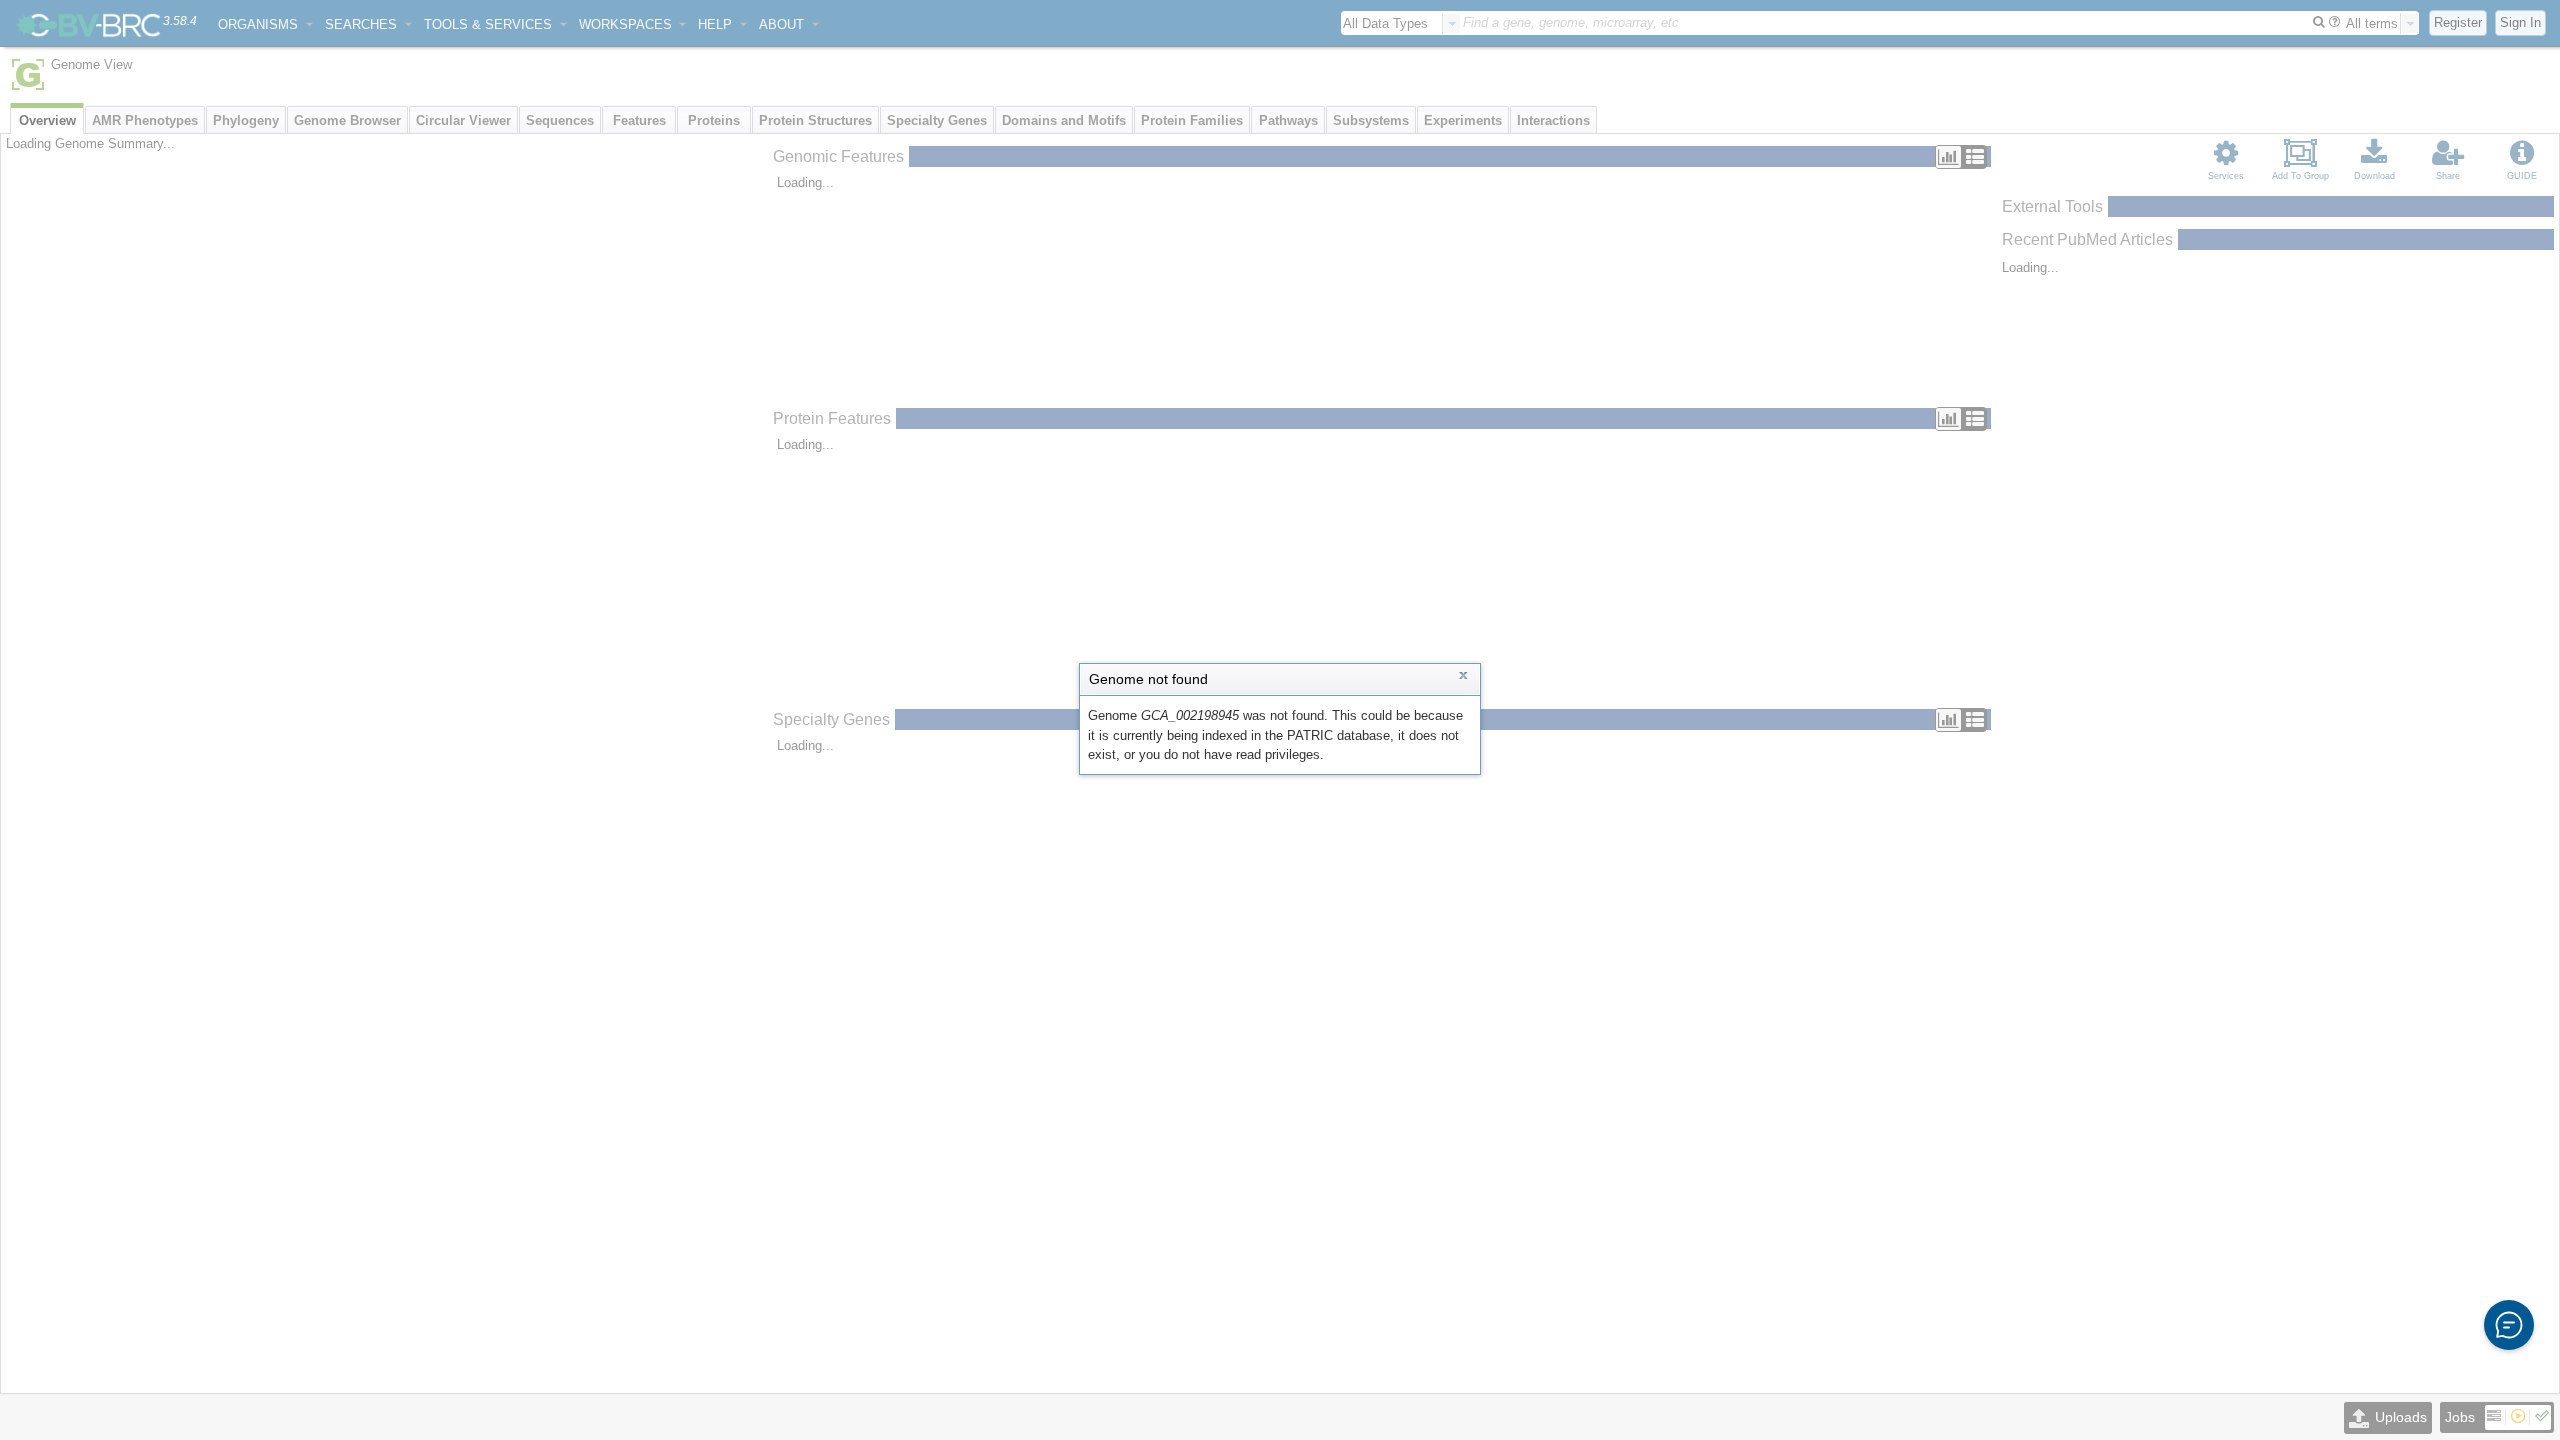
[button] (2509, 1325)
